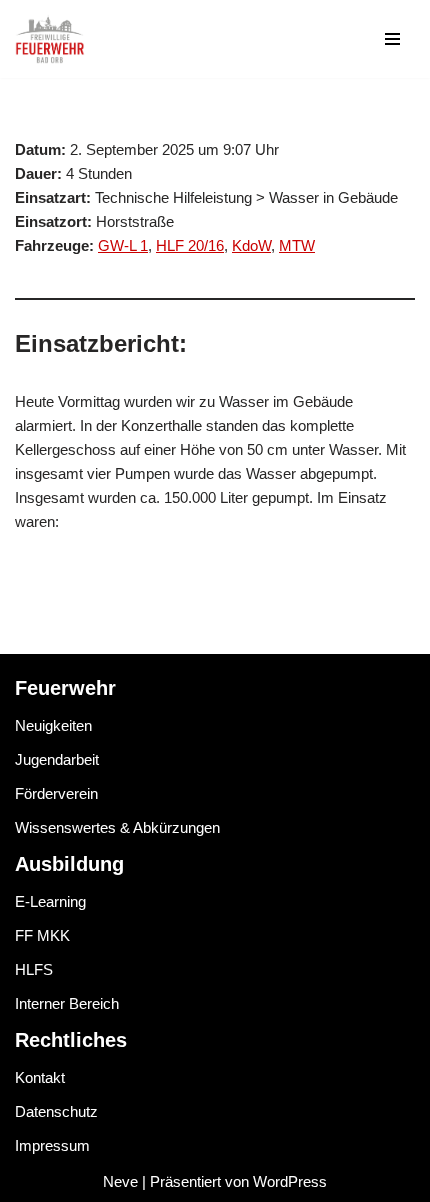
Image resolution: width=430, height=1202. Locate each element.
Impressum (52, 1145)
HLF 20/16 (190, 245)
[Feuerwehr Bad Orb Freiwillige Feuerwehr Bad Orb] (50, 39)
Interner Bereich (67, 1003)
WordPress (290, 1181)
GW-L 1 (123, 245)
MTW (297, 245)
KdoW (251, 245)
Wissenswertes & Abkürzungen (117, 827)
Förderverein (56, 793)
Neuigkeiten (53, 725)
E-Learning (50, 901)
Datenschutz (56, 1111)
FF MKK (42, 935)
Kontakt (40, 1077)
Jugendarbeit (57, 759)
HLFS (34, 969)
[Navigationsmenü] (392, 39)
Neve (120, 1181)
